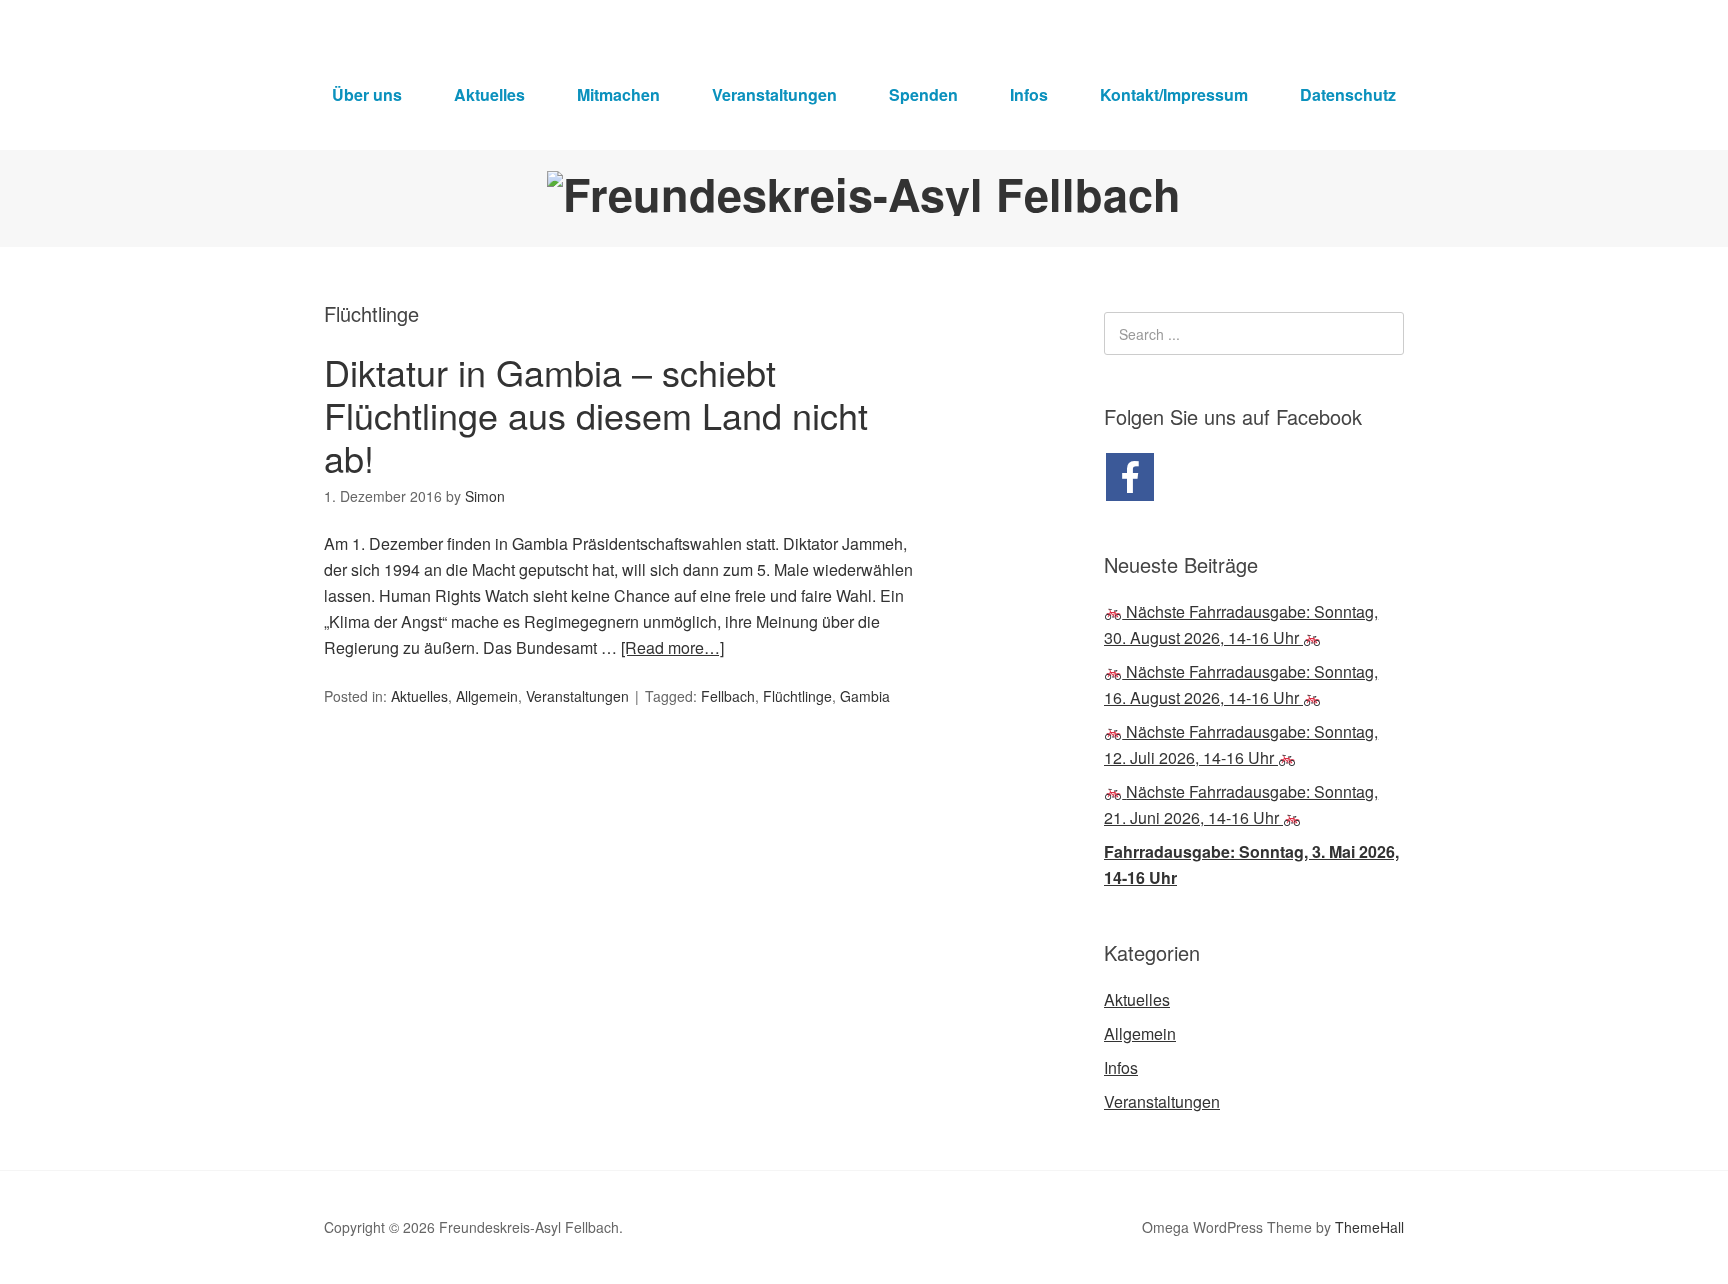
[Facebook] (1130, 477)
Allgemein (487, 696)
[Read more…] (672, 647)
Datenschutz (1348, 94)
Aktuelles (489, 94)
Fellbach (728, 696)
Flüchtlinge (797, 696)
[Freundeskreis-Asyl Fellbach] (864, 193)
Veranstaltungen (774, 94)
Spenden (923, 94)
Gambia (865, 696)
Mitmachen (618, 94)
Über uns (367, 94)
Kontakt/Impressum (1174, 94)
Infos (1029, 94)
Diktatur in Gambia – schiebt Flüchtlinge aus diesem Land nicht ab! (596, 414)
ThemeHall (1369, 1227)
